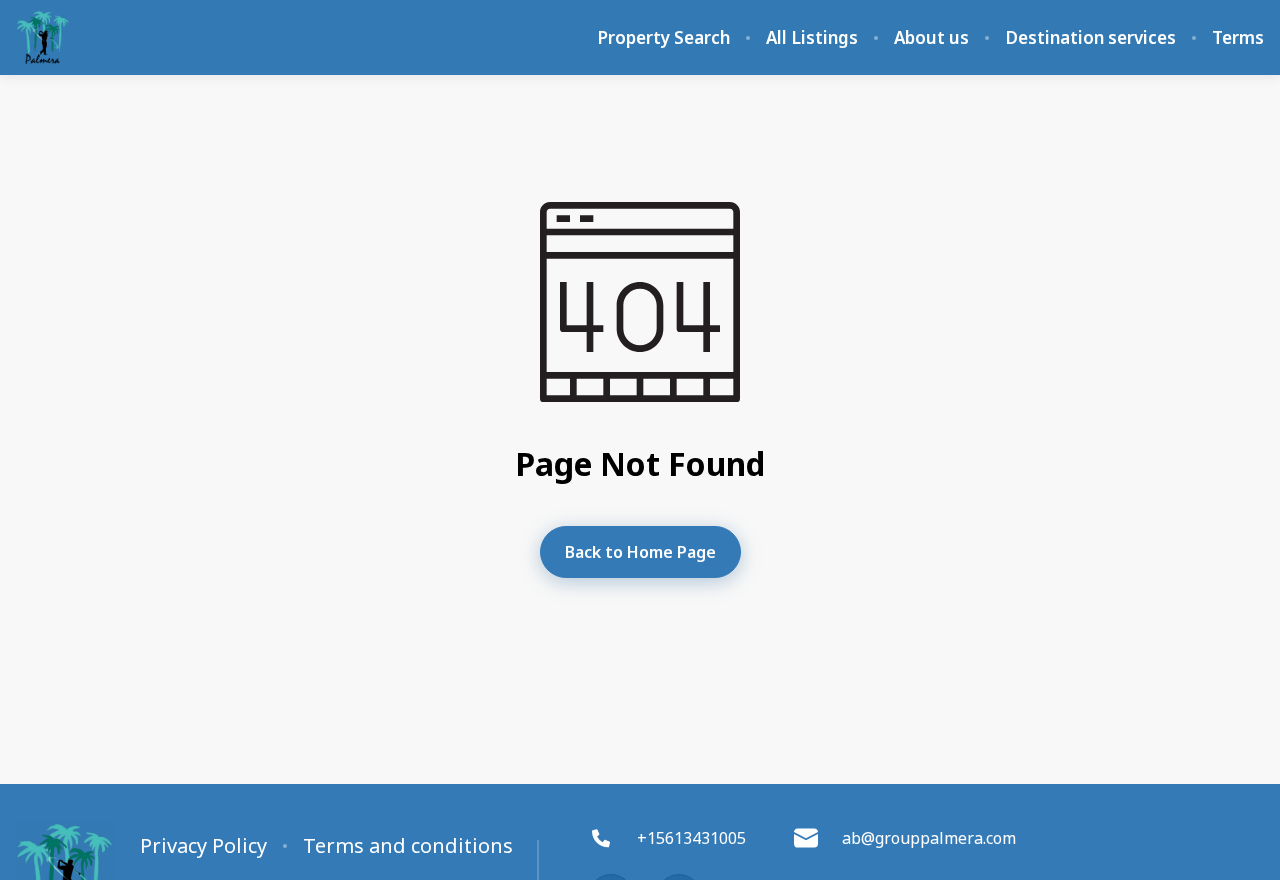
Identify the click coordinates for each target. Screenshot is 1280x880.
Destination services (1090, 38)
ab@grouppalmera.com (929, 838)
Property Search (663, 38)
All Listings (812, 38)
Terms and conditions (408, 846)
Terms (1238, 38)
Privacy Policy (203, 846)
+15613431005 (691, 838)
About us (931, 38)
